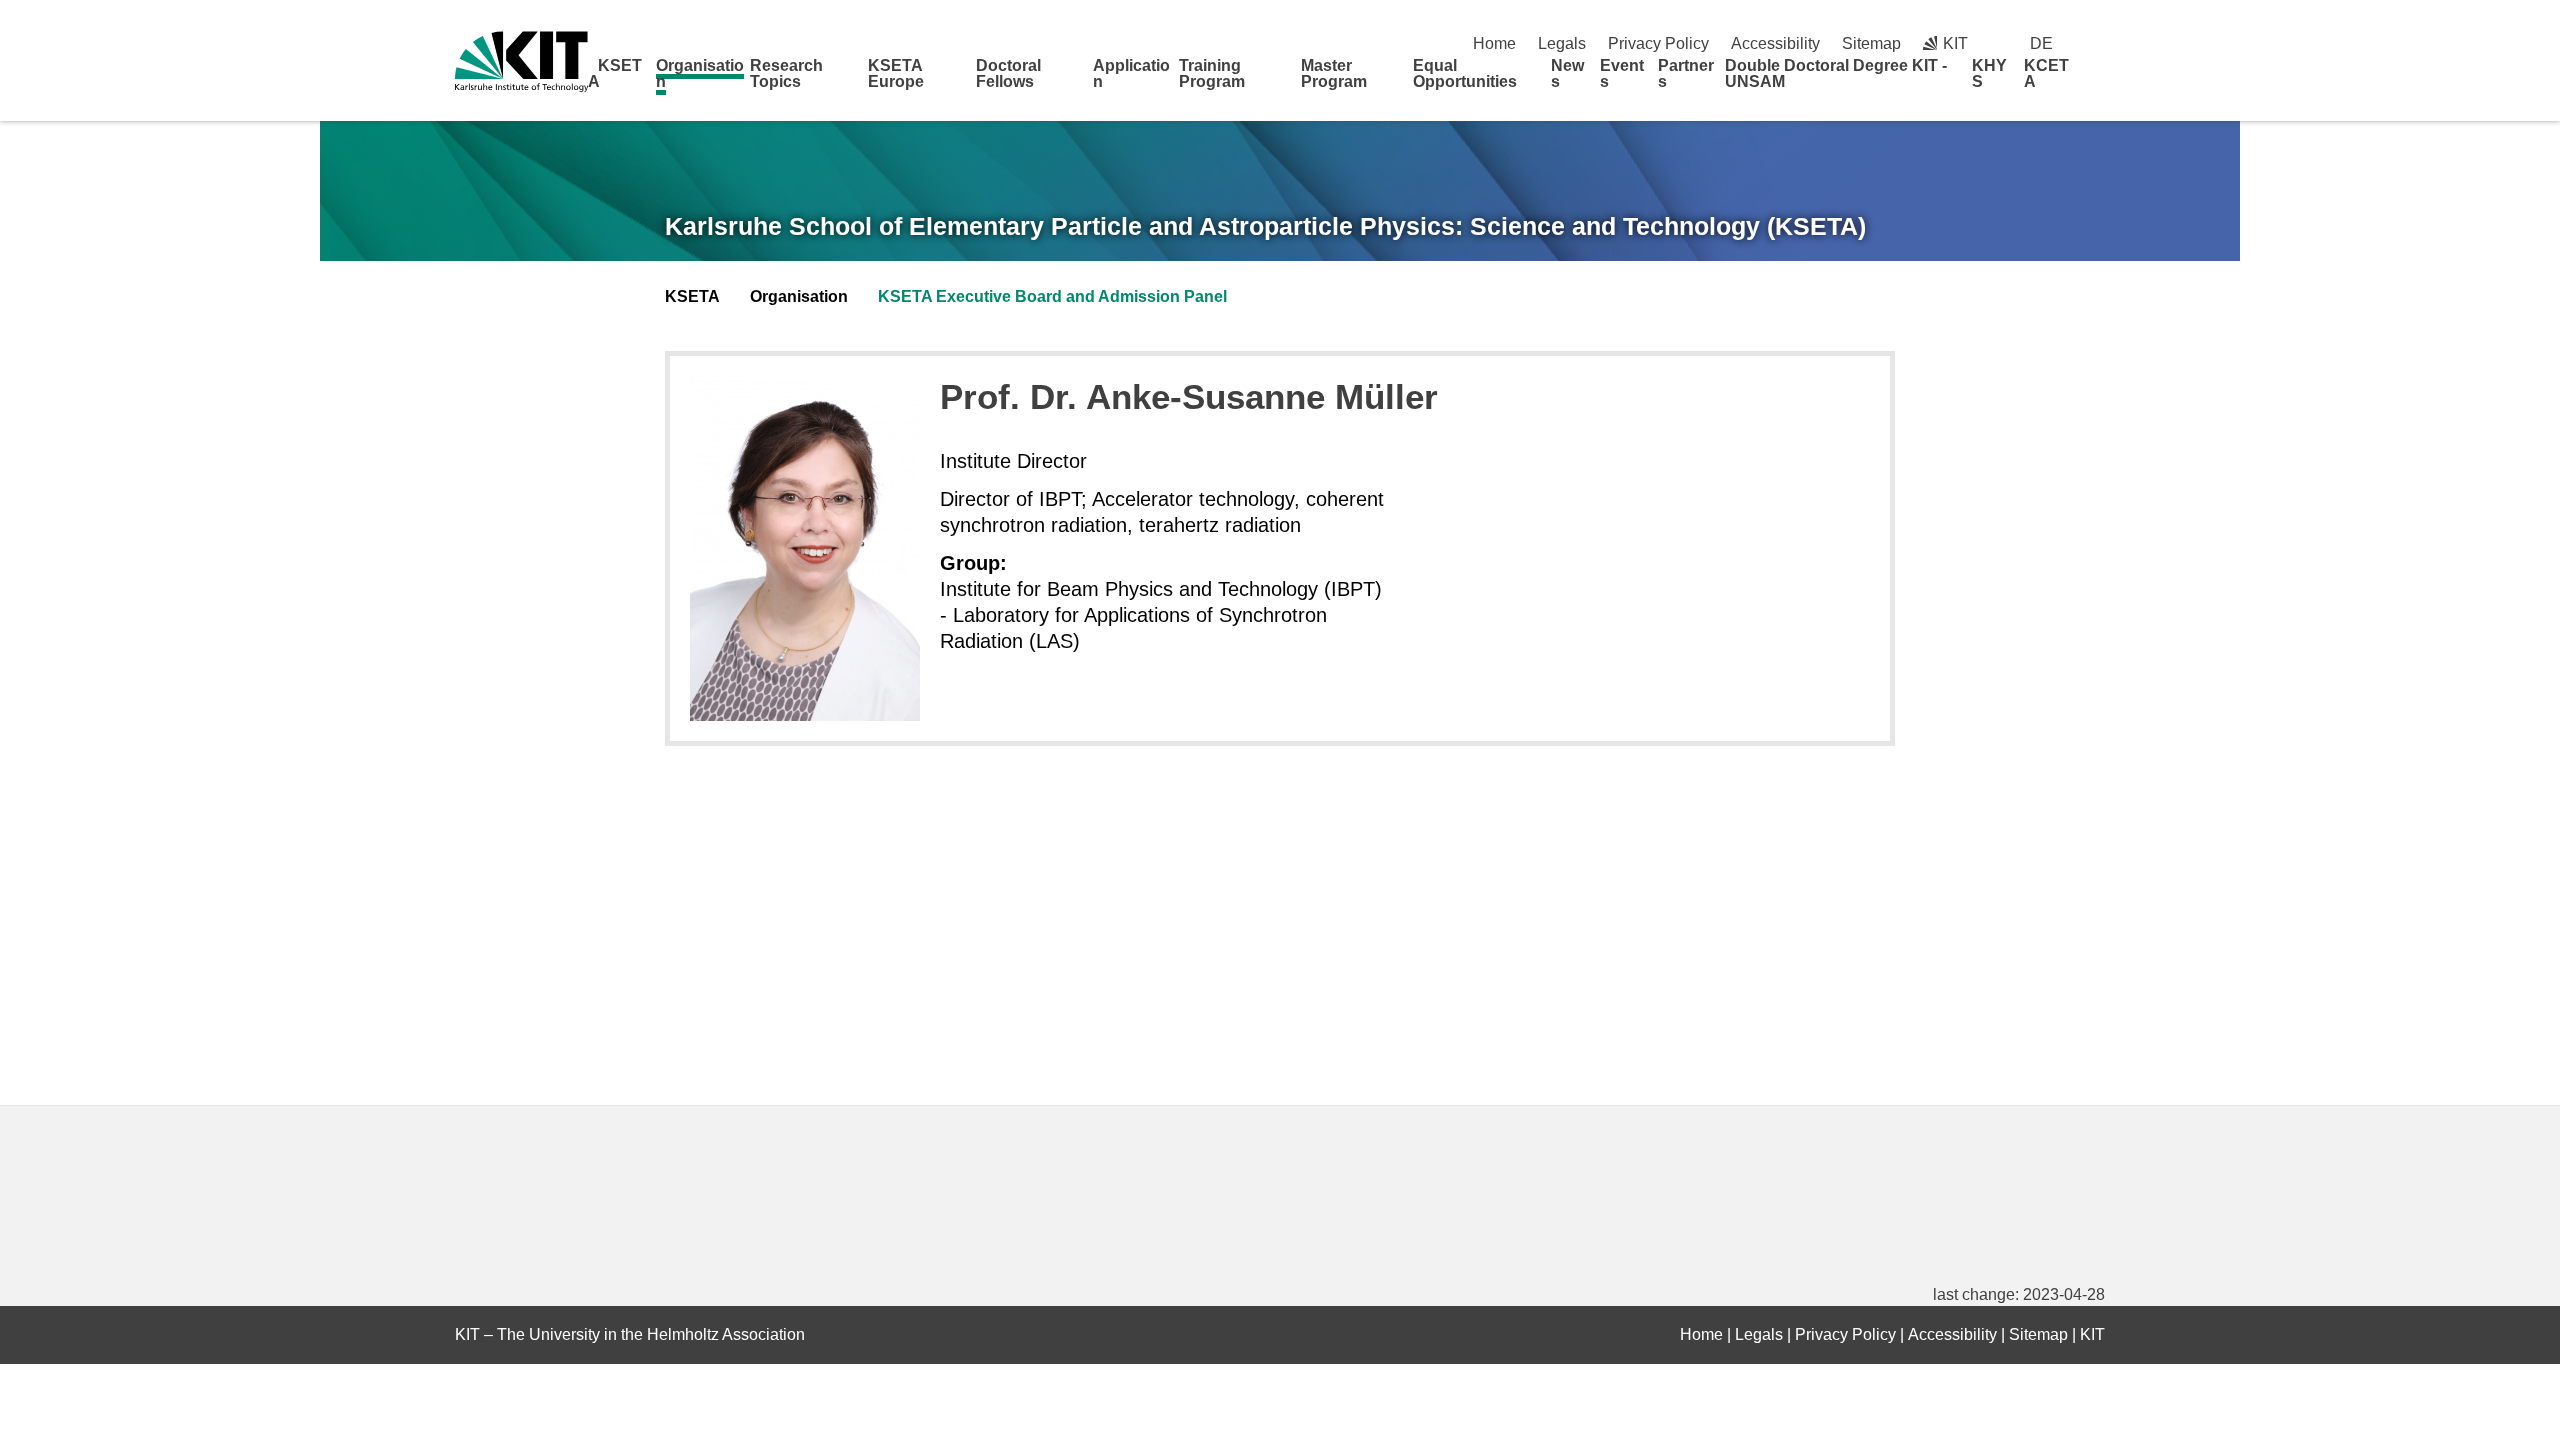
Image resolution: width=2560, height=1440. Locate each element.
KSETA (615, 73)
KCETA (2046, 73)
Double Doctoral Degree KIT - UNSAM (1836, 73)
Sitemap (1871, 43)
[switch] (2097, 43)
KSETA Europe (896, 73)
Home (1494, 43)
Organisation (700, 73)
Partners (1686, 73)
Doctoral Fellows (1008, 73)
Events (1622, 73)
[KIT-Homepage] (521, 61)
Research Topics (786, 73)
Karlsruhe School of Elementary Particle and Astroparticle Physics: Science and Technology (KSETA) (1265, 226)
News (1567, 73)
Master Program (1334, 73)
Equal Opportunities (1465, 73)
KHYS (1989, 73)
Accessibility (1775, 43)
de (2041, 43)
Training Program (1212, 73)
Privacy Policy (1658, 43)
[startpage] (2098, 81)
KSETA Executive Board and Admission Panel (1052, 296)
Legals (1562, 43)
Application (1131, 73)
